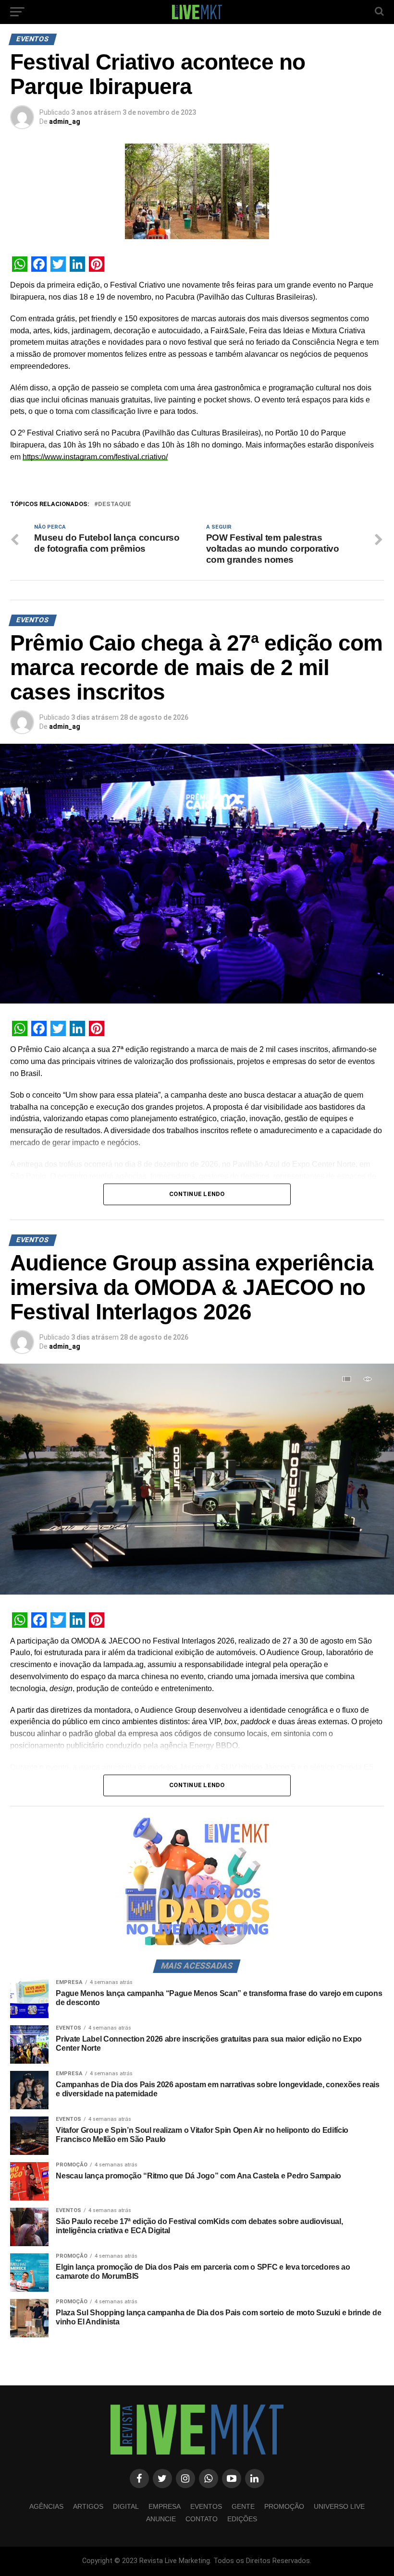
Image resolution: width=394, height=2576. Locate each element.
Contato (202, 2519)
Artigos (88, 2506)
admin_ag (65, 121)
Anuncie (161, 2519)
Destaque (115, 504)
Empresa (165, 2506)
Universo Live (339, 2506)
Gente (243, 2506)
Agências (46, 2506)
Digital (126, 2506)
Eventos (206, 2506)
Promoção (284, 2506)
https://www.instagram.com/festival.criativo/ (95, 457)
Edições (242, 2519)
